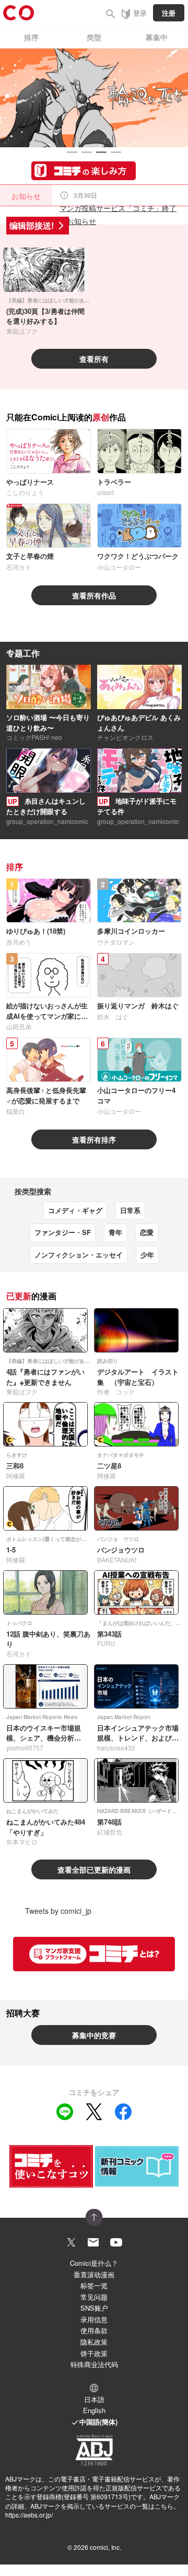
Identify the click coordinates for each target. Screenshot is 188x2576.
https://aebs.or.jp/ (29, 2515)
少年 (147, 1255)
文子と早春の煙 (30, 556)
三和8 (15, 1466)
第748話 (109, 1822)
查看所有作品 (94, 595)
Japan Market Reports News (42, 1717)
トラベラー (114, 482)
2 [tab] (87, 152)
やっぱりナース (30, 482)
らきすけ (17, 1455)
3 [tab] (101, 152)
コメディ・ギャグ (75, 1210)
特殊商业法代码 (94, 2364)
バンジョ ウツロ (118, 1539)
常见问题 (94, 2297)
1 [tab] (72, 152)
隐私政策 (94, 2342)
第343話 (109, 1634)
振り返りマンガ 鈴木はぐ (138, 1005)
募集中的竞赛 (94, 2035)
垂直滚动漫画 (94, 2274)
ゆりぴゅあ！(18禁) (36, 931)
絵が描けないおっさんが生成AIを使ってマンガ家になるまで (47, 1016)
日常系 (130, 1210)
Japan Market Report (124, 1717)
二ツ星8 (109, 1466)
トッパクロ (19, 1623)
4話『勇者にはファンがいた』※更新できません (45, 1377)
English (94, 2410)
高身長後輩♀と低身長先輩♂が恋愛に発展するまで (46, 1095)
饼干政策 (94, 2353)
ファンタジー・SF (63, 1232)
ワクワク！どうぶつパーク (138, 556)
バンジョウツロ (121, 1550)
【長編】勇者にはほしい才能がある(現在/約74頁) (64, 300)
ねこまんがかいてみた (32, 1811)
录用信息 (94, 2319)
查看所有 (94, 359)
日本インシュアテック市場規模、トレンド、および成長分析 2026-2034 (138, 1738)
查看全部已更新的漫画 (94, 1869)
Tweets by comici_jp (58, 1911)
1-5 (11, 1550)
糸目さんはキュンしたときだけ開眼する (46, 806)
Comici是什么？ (94, 2263)
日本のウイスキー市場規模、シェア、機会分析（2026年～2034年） (44, 1738)
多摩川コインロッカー (131, 931)
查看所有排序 (94, 1139)
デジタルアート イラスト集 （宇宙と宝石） (138, 1377)
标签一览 (94, 2285)
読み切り (108, 1361)
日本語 (94, 2399)
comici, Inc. (105, 2547)
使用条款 (94, 2330)
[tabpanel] (94, 98)
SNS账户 (94, 2308)
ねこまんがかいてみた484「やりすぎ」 (46, 1827)
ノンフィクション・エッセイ (79, 1255)
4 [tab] (116, 152)
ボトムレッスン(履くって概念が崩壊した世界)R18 (65, 1539)
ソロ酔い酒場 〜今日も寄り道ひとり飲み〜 (48, 722)
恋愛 (147, 1232)
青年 (115, 1232)
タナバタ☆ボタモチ (121, 1455)
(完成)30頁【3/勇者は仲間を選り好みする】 (45, 316)
